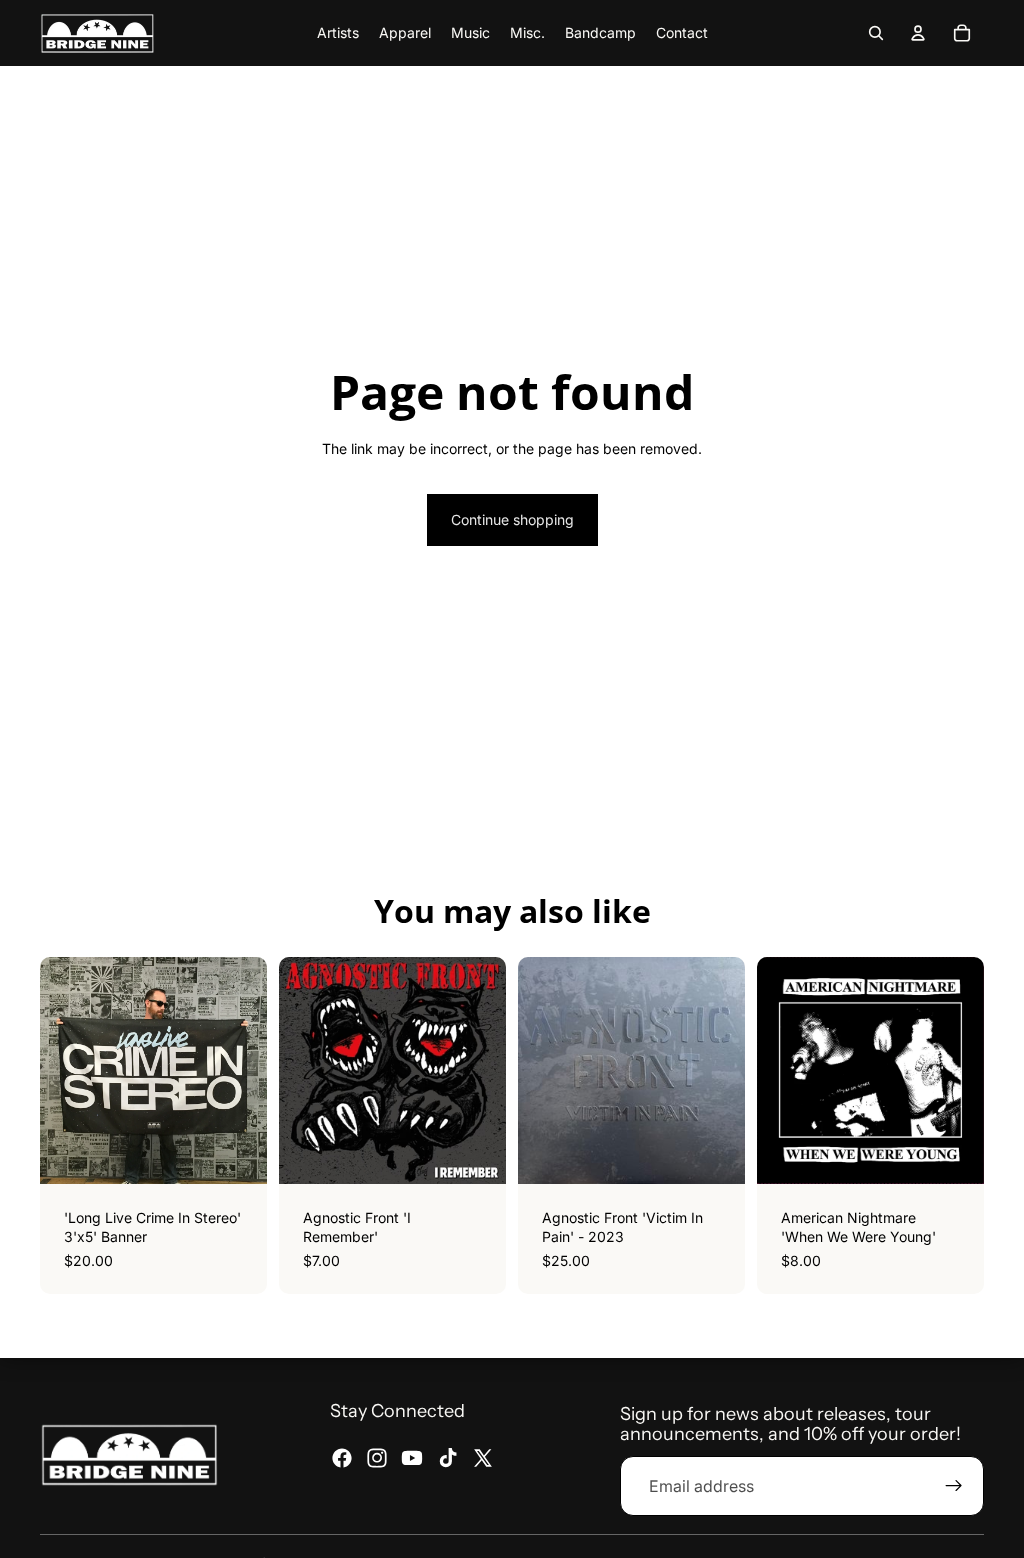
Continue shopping (512, 519)
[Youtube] (412, 1458)
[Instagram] (377, 1458)
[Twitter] (483, 1458)
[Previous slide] (779, 1070)
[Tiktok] (448, 1458)
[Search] (876, 33)
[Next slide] (962, 1070)
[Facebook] (342, 1458)
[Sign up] (954, 1486)
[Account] (918, 33)
